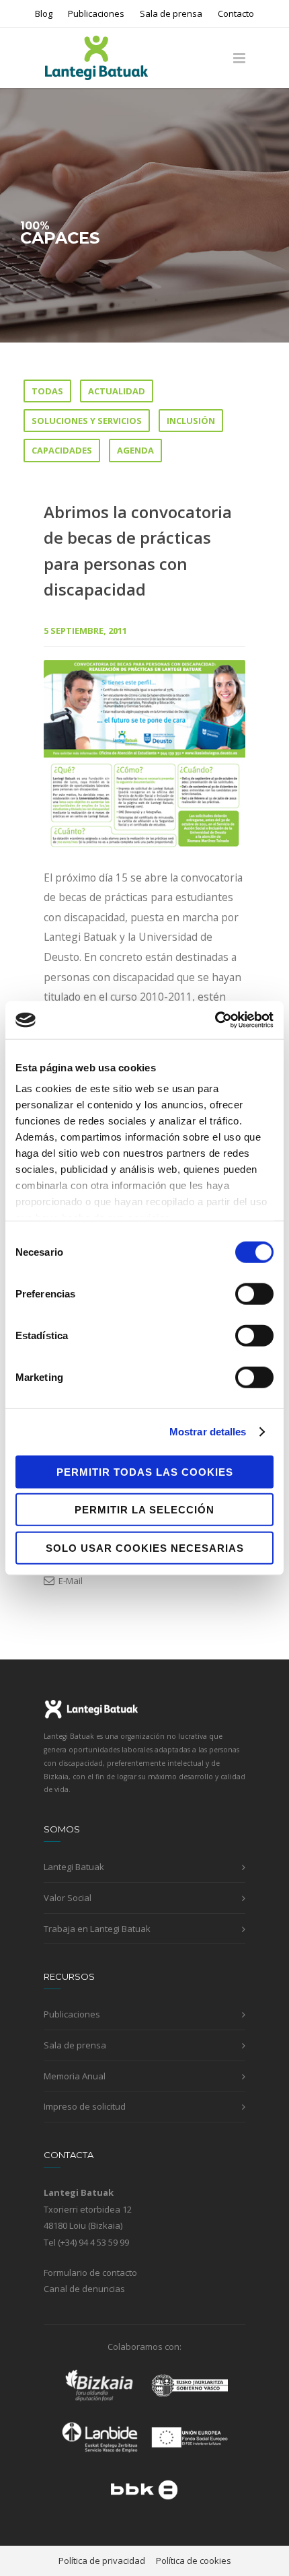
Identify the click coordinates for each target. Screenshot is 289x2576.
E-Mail (70, 1581)
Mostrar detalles (208, 1432)
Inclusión (191, 421)
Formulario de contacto (90, 2273)
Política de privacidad (102, 2561)
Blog (44, 14)
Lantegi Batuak (74, 1867)
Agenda (135, 450)
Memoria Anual (75, 2076)
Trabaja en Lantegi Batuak (97, 1929)
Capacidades (62, 450)
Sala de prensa (171, 14)
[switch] (254, 1293)
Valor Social (68, 1898)
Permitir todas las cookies (145, 1471)
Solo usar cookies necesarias (145, 1547)
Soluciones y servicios (87, 421)
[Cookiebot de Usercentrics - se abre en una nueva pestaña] (215, 1020)
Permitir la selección (144, 1510)
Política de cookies (194, 2561)
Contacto (236, 14)
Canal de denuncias (84, 2289)
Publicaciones (96, 14)
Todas (47, 391)
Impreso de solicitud (85, 2106)
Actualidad (117, 391)
